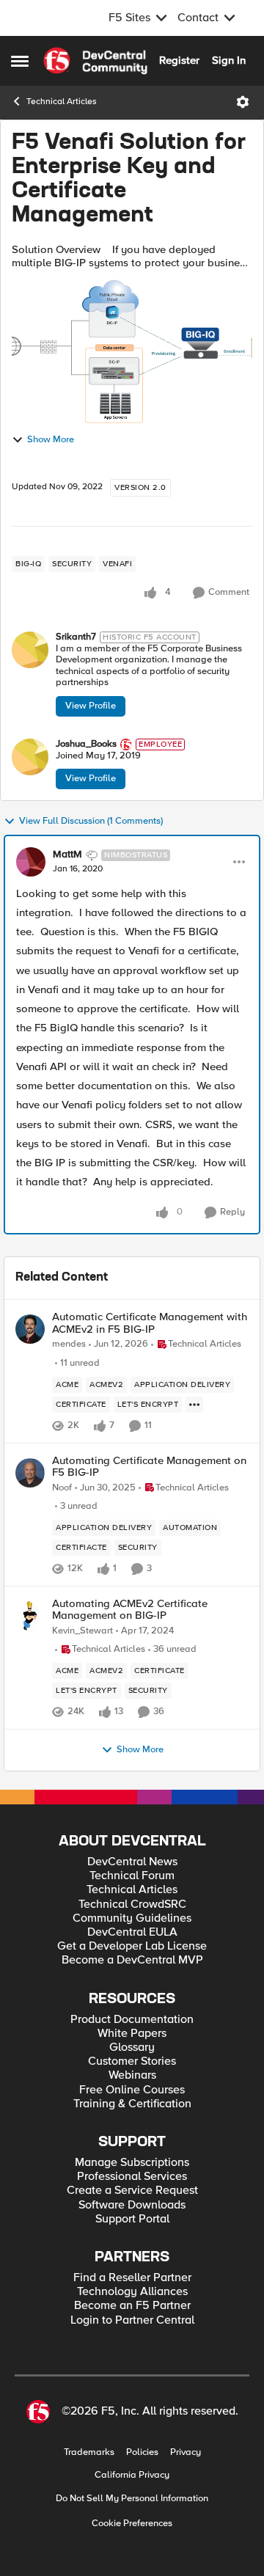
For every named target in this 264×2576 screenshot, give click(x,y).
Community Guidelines (132, 1918)
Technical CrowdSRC (132, 1904)
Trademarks (89, 2452)
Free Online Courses (132, 2090)
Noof (62, 1488)
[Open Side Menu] (20, 61)
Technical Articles (62, 102)
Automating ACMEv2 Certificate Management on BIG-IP (130, 1610)
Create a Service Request (132, 2191)
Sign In (229, 60)
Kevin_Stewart (82, 1631)
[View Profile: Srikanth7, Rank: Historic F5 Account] (30, 650)
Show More (51, 440)
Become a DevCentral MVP (132, 1960)
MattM (67, 855)
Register (179, 60)
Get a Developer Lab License (132, 1946)
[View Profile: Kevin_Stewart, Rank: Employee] (30, 1616)
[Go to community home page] (95, 61)
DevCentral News (132, 1862)
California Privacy (132, 2475)
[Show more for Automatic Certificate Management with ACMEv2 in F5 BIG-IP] (194, 1405)
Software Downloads (132, 2205)
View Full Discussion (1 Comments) (91, 821)
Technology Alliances (132, 2292)
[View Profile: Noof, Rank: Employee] (30, 1473)
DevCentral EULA (132, 1932)
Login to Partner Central (132, 2320)
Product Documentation (132, 2020)
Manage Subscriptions (132, 2163)
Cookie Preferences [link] (132, 2523)
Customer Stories (132, 2061)
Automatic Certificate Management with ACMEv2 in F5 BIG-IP (150, 1323)
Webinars (132, 2075)
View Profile (91, 706)
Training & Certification (132, 2104)
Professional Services (132, 2177)
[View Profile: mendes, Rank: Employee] (30, 1329)
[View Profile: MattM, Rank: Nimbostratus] (31, 862)
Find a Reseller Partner (132, 2278)
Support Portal (132, 2219)
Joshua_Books (86, 744)
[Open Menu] (243, 102)
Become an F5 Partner (132, 2306)
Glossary (132, 2048)
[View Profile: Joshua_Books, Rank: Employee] (30, 757)
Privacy (186, 2452)
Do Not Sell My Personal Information (132, 2499)
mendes (69, 1344)
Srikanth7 (76, 637)
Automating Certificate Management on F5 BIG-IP (149, 1467)
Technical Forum (132, 1876)
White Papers (132, 2034)
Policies (142, 2452)
